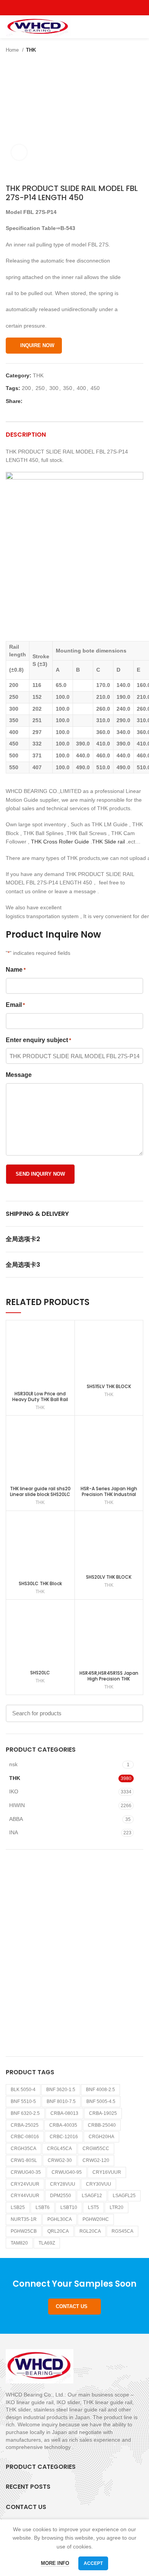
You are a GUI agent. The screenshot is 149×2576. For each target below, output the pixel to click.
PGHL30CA (60, 2219)
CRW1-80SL (24, 2160)
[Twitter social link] (66, 8)
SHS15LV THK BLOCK (109, 1386)
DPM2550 (61, 2196)
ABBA (16, 1819)
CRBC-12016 (64, 2137)
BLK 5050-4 (23, 2090)
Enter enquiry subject (38, 1040)
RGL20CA (90, 2231)
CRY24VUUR (25, 2184)
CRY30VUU (99, 2184)
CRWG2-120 (96, 2160)
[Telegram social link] (64, 401)
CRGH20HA (101, 2137)
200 (26, 388)
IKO (14, 1791)
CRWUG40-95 (67, 2172)
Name (16, 970)
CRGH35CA (23, 2149)
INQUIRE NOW (37, 345)
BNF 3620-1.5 (61, 2090)
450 (95, 388)
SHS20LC (40, 1673)
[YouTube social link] (83, 8)
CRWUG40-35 (26, 2172)
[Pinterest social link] (92, 8)
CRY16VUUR (107, 2172)
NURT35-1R (24, 2219)
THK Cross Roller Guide (59, 842)
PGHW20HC (96, 2219)
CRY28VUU (63, 2184)
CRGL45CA (59, 2149)
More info (55, 2563)
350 (68, 388)
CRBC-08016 (25, 2137)
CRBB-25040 (102, 2125)
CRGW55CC (96, 2149)
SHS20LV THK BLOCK (109, 1577)
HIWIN (17, 1805)
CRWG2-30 (60, 2160)
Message (19, 1075)
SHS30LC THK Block (40, 1583)
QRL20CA (58, 2231)
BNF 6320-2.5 (25, 2113)
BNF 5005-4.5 (101, 2101)
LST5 (93, 2207)
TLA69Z (47, 2243)
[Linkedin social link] (55, 401)
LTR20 (117, 2207)
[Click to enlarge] (19, 152)
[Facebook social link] (57, 8)
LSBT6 (43, 2207)
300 (54, 388)
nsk (13, 1764)
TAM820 (19, 2243)
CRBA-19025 (103, 2113)
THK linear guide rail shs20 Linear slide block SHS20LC (40, 1491)
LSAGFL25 (124, 2196)
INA (14, 1832)
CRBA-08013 (64, 2113)
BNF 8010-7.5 (61, 2101)
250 (40, 388)
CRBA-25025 (25, 2125)
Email (15, 1005)
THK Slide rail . (110, 842)
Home (13, 50)
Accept (93, 2563)
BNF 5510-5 (23, 2101)
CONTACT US (72, 2306)
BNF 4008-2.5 (100, 2090)
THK (31, 50)
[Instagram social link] (75, 8)
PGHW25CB (24, 2231)
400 (81, 388)
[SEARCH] (133, 1713)
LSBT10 (69, 2207)
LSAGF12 (92, 2196)
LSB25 (18, 2207)
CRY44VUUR (25, 2196)
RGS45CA (122, 2231)
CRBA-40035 (63, 2125)
